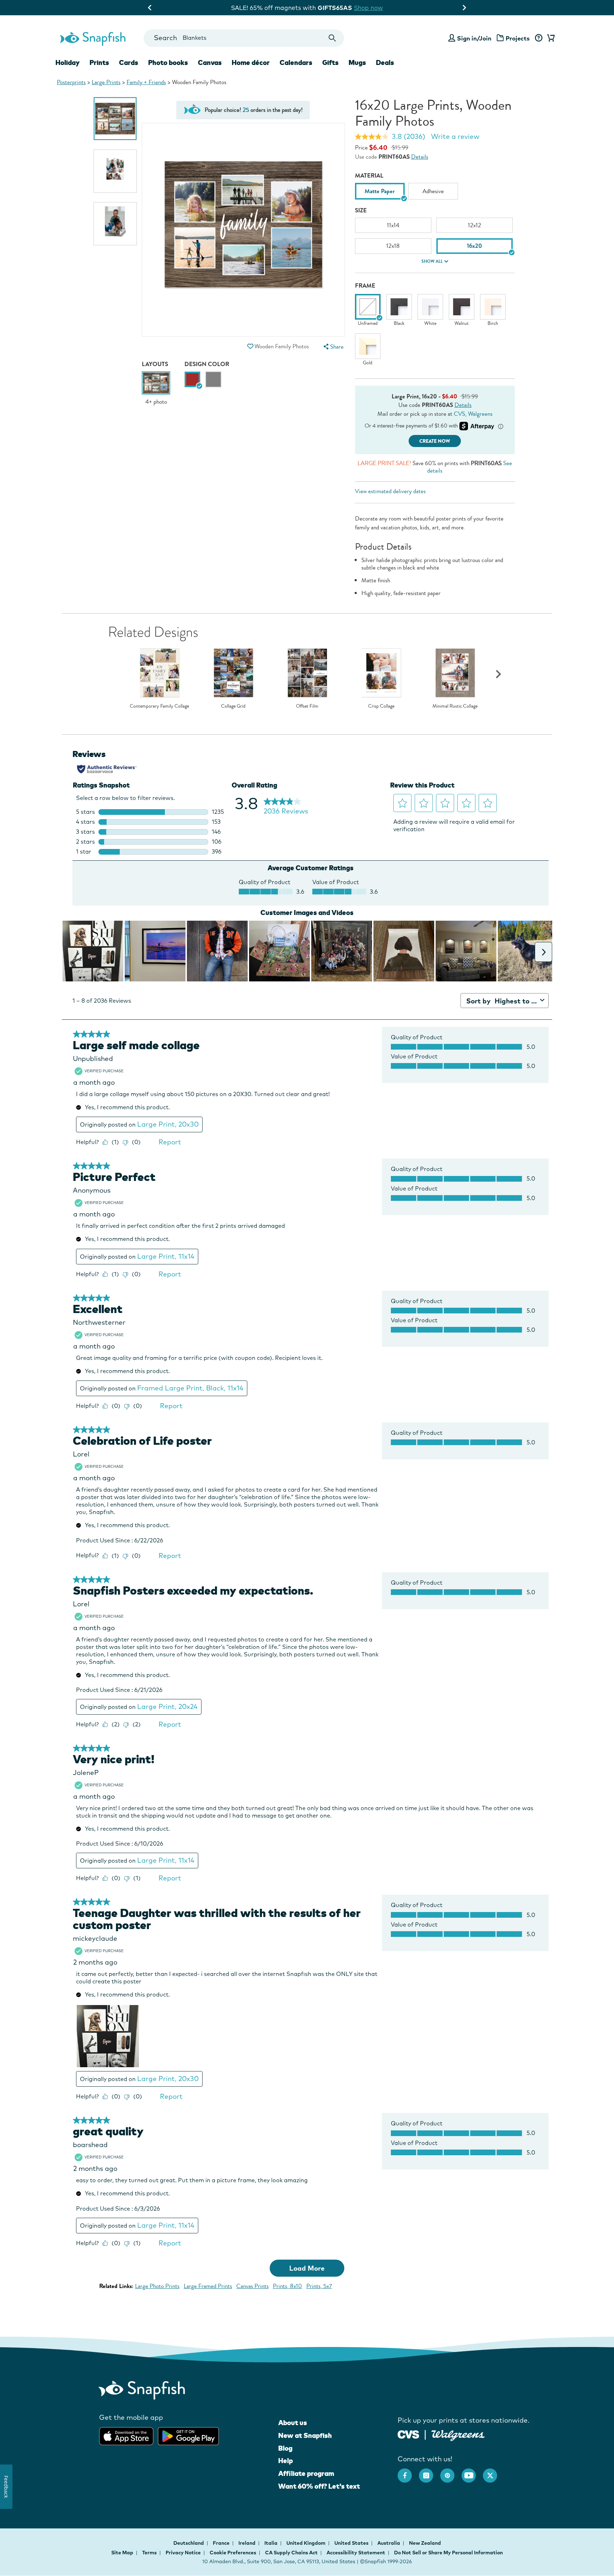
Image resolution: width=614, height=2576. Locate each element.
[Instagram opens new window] (430, 2472)
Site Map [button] (122, 2553)
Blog (285, 2448)
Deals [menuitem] (385, 62)
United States (352, 2543)
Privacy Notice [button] (183, 2553)
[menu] (333, 347)
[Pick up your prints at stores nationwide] (408, 2433)
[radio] (192, 379)
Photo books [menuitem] (168, 62)
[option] (115, 119)
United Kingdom (306, 2543)
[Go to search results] (332, 38)
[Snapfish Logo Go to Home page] (92, 38)
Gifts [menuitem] (330, 62)
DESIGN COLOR (207, 364)
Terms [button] (149, 2553)
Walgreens (480, 414)
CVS (459, 414)
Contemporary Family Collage (159, 706)
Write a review (455, 136)
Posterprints (71, 82)
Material (369, 176)
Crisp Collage (381, 706)
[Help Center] (538, 38)
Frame (365, 286)
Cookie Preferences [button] (233, 2553)
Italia (271, 2543)
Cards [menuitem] (129, 62)
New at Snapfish (305, 2435)
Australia (389, 2543)
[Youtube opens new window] (472, 2472)
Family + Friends (146, 82)
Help (286, 2461)
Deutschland (189, 2543)
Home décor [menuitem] (251, 62)
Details (420, 157)
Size (361, 210)
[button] (250, 346)
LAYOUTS (155, 364)
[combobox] (244, 38)
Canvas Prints (252, 2286)
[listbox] (435, 193)
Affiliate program (306, 2473)
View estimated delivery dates (390, 491)
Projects (518, 38)
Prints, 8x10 (287, 2286)
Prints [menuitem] (99, 62)
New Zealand (425, 2543)
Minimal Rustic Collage (455, 706)
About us (293, 2423)
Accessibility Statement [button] (356, 2553)
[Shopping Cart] (550, 38)
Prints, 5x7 (319, 2286)
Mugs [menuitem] (357, 62)
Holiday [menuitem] (68, 62)
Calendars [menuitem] (296, 62)
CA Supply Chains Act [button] (291, 2553)
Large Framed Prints (208, 2286)
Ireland (247, 2543)
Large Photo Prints (157, 2286)
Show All (432, 261)
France (222, 2543)
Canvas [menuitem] (210, 62)
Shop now (365, 8)
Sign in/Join (474, 38)
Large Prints (106, 82)
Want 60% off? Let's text (319, 2486)
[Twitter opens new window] (494, 2472)
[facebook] (408, 2472)
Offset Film (307, 706)
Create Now (435, 441)
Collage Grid (233, 706)
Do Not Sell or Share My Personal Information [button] (448, 2553)
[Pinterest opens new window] (451, 2472)
